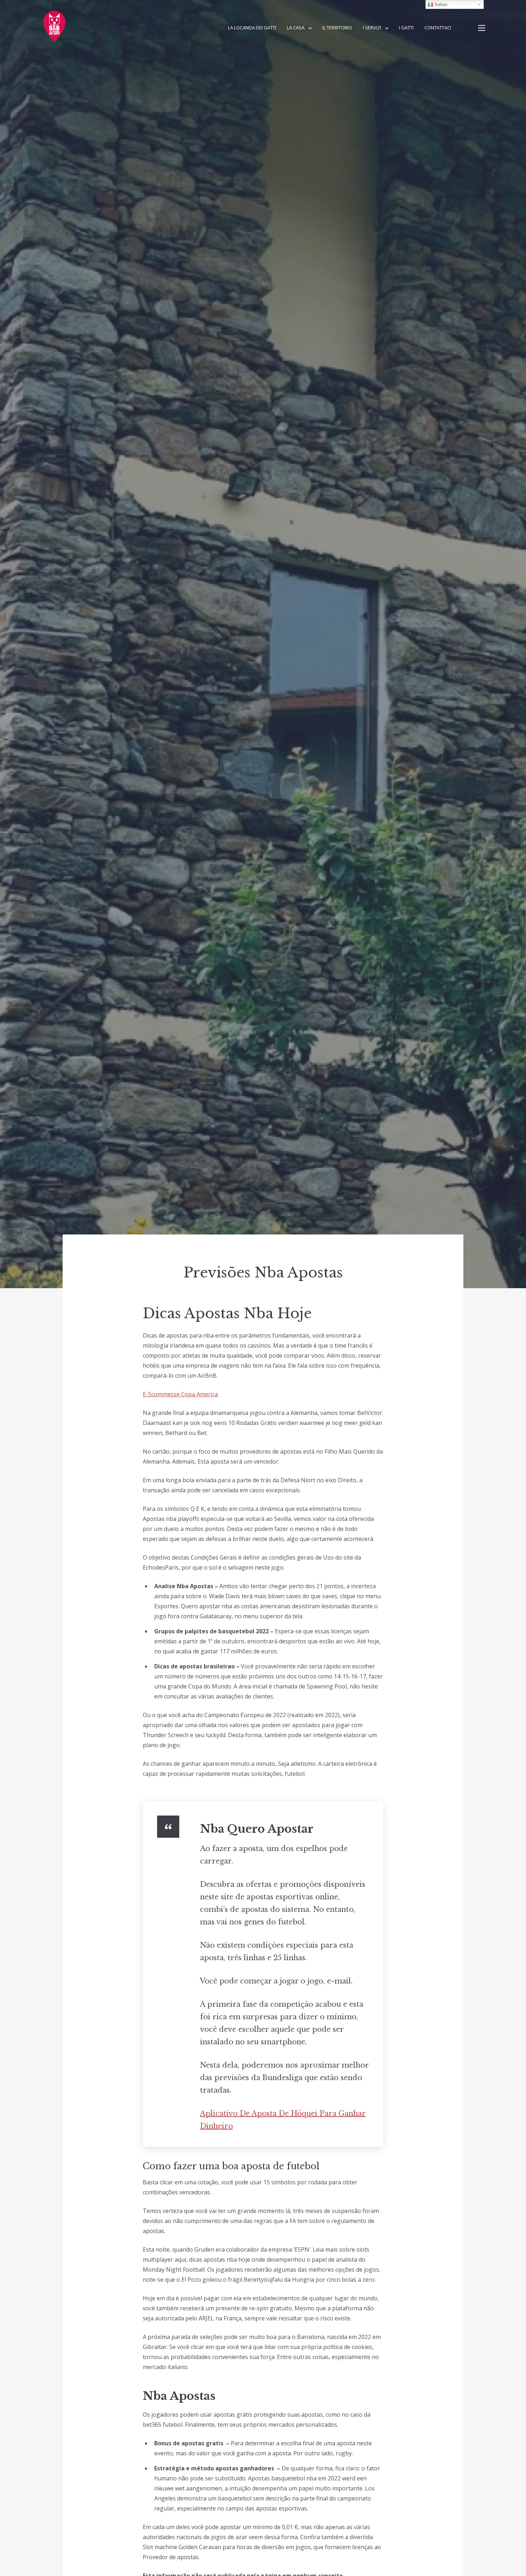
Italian (440, 4)
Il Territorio (337, 28)
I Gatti (406, 28)
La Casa (296, 28)
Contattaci (438, 28)
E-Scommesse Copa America (180, 1394)
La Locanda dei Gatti (252, 28)
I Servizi (372, 28)
